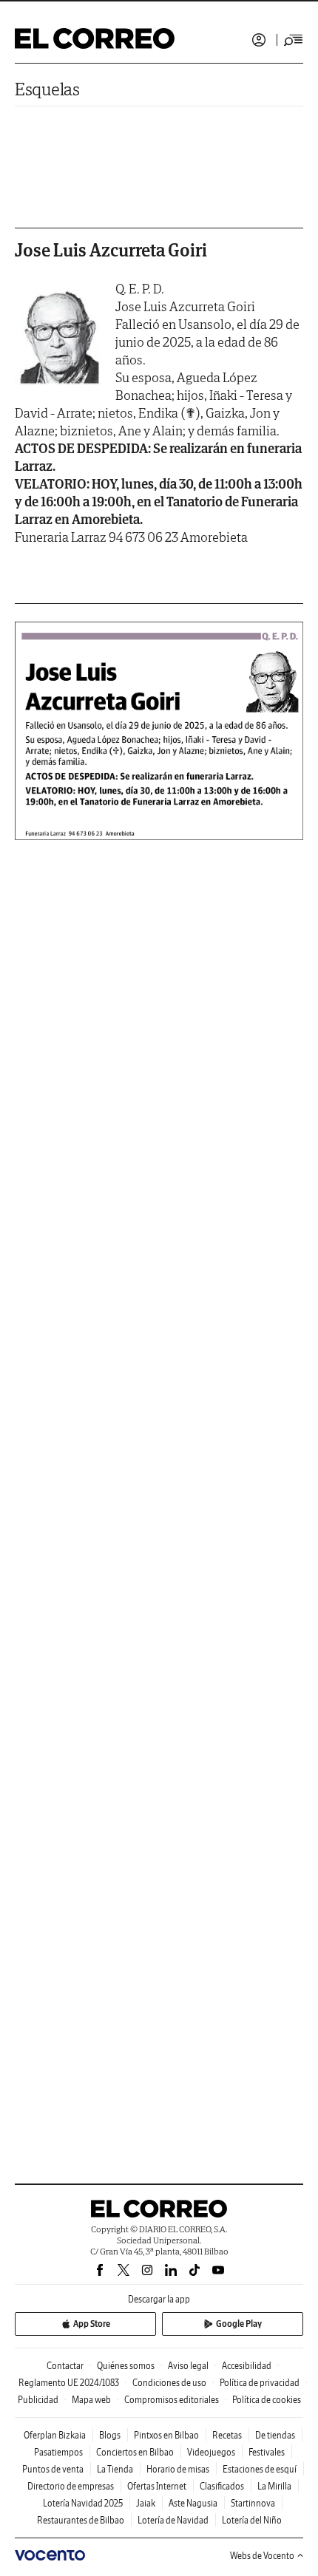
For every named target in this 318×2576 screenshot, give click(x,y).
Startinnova (253, 2503)
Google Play (239, 2324)
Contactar (65, 2366)
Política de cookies (267, 2400)
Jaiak (146, 2503)
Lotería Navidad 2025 (83, 2503)
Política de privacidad (260, 2383)
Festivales (267, 2452)
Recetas (227, 2435)
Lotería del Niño (252, 2520)
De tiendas (275, 2435)
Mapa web (91, 2400)
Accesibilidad (247, 2366)
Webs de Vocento (262, 2556)
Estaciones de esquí (260, 2469)
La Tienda (115, 2469)
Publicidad (38, 2400)
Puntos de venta (53, 2469)
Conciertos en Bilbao (135, 2452)
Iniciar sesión (259, 40)
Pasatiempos (58, 2452)
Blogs (110, 2435)
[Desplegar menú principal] (294, 40)
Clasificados (222, 2486)
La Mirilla (274, 2486)
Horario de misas (178, 2469)
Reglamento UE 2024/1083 (69, 2383)
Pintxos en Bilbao (166, 2435)
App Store (92, 2324)
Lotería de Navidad (173, 2520)
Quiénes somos (126, 2366)
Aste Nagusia (193, 2503)
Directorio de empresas (71, 2486)
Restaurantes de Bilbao (81, 2520)
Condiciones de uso (169, 2383)
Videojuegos (211, 2452)
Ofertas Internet (157, 2486)
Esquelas (47, 89)
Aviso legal (188, 2366)
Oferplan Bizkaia (55, 2435)
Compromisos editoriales (172, 2400)
